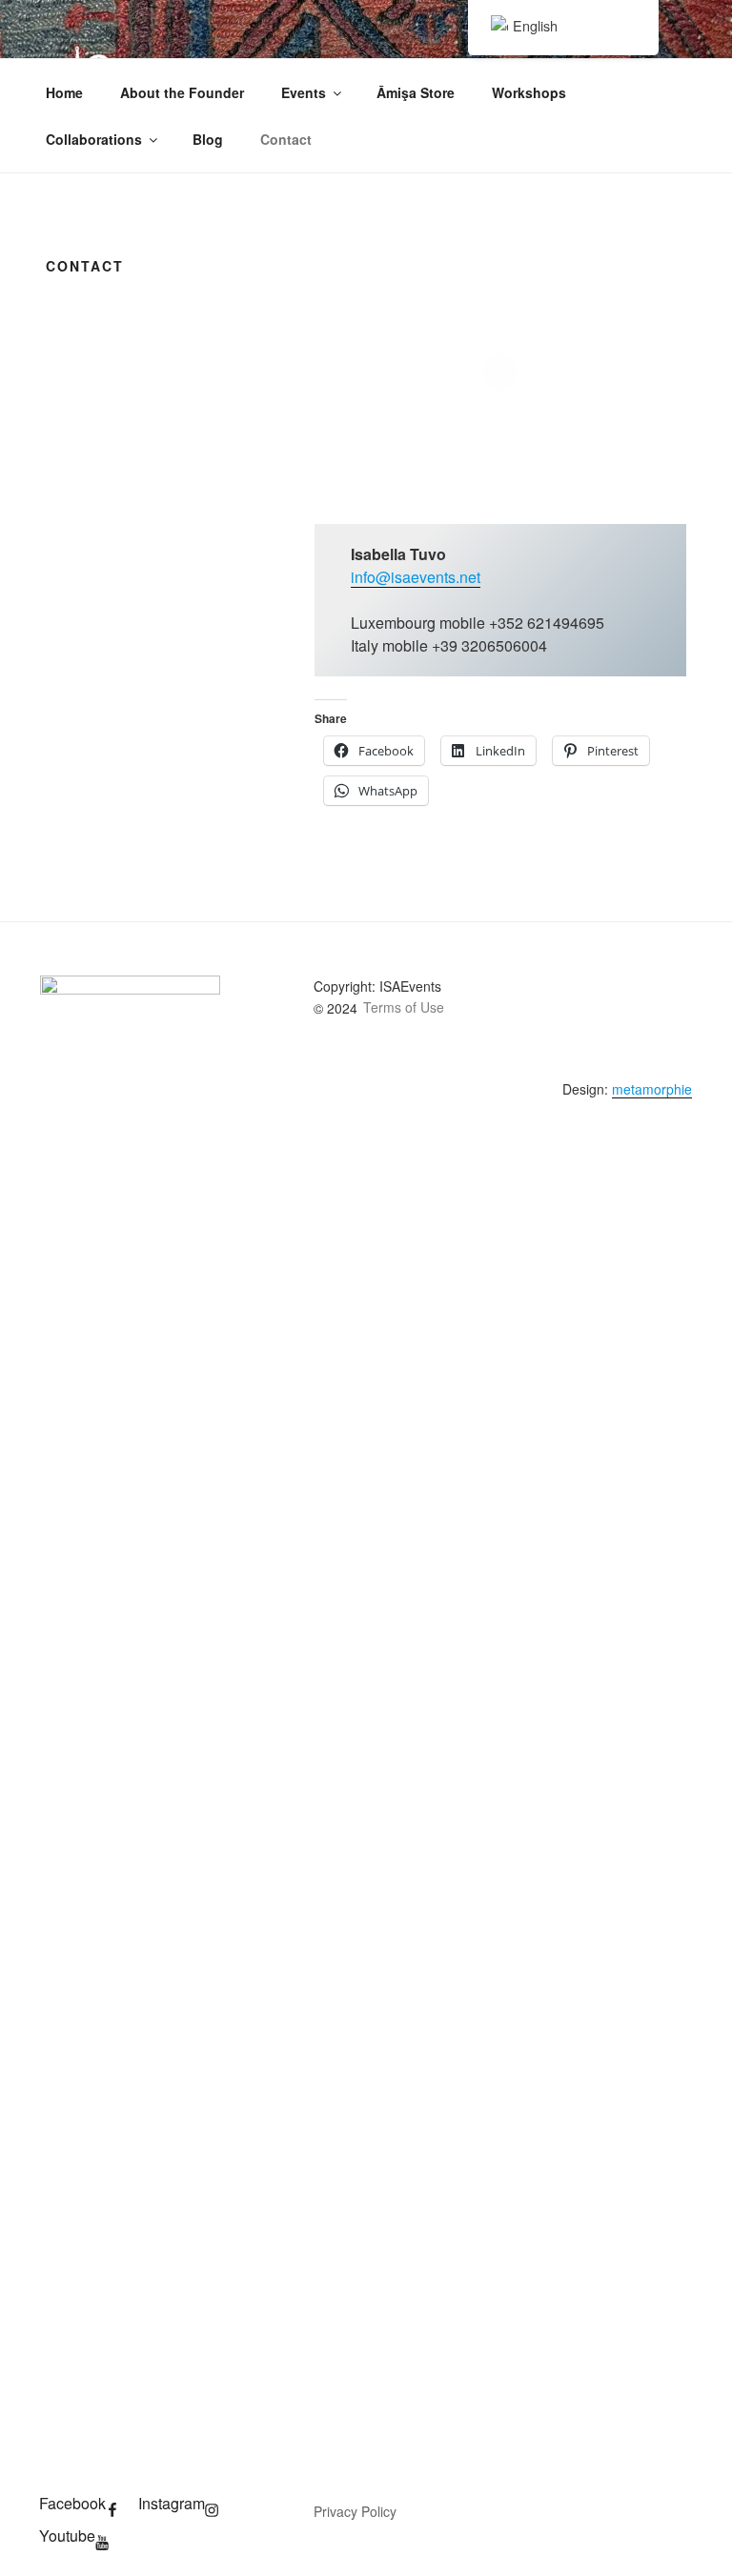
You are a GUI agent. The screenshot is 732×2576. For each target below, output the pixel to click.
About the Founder (182, 92)
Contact (286, 139)
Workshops (529, 92)
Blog (208, 139)
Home (64, 92)
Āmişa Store (416, 92)
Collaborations (94, 139)
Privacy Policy (355, 2511)
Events (304, 92)
